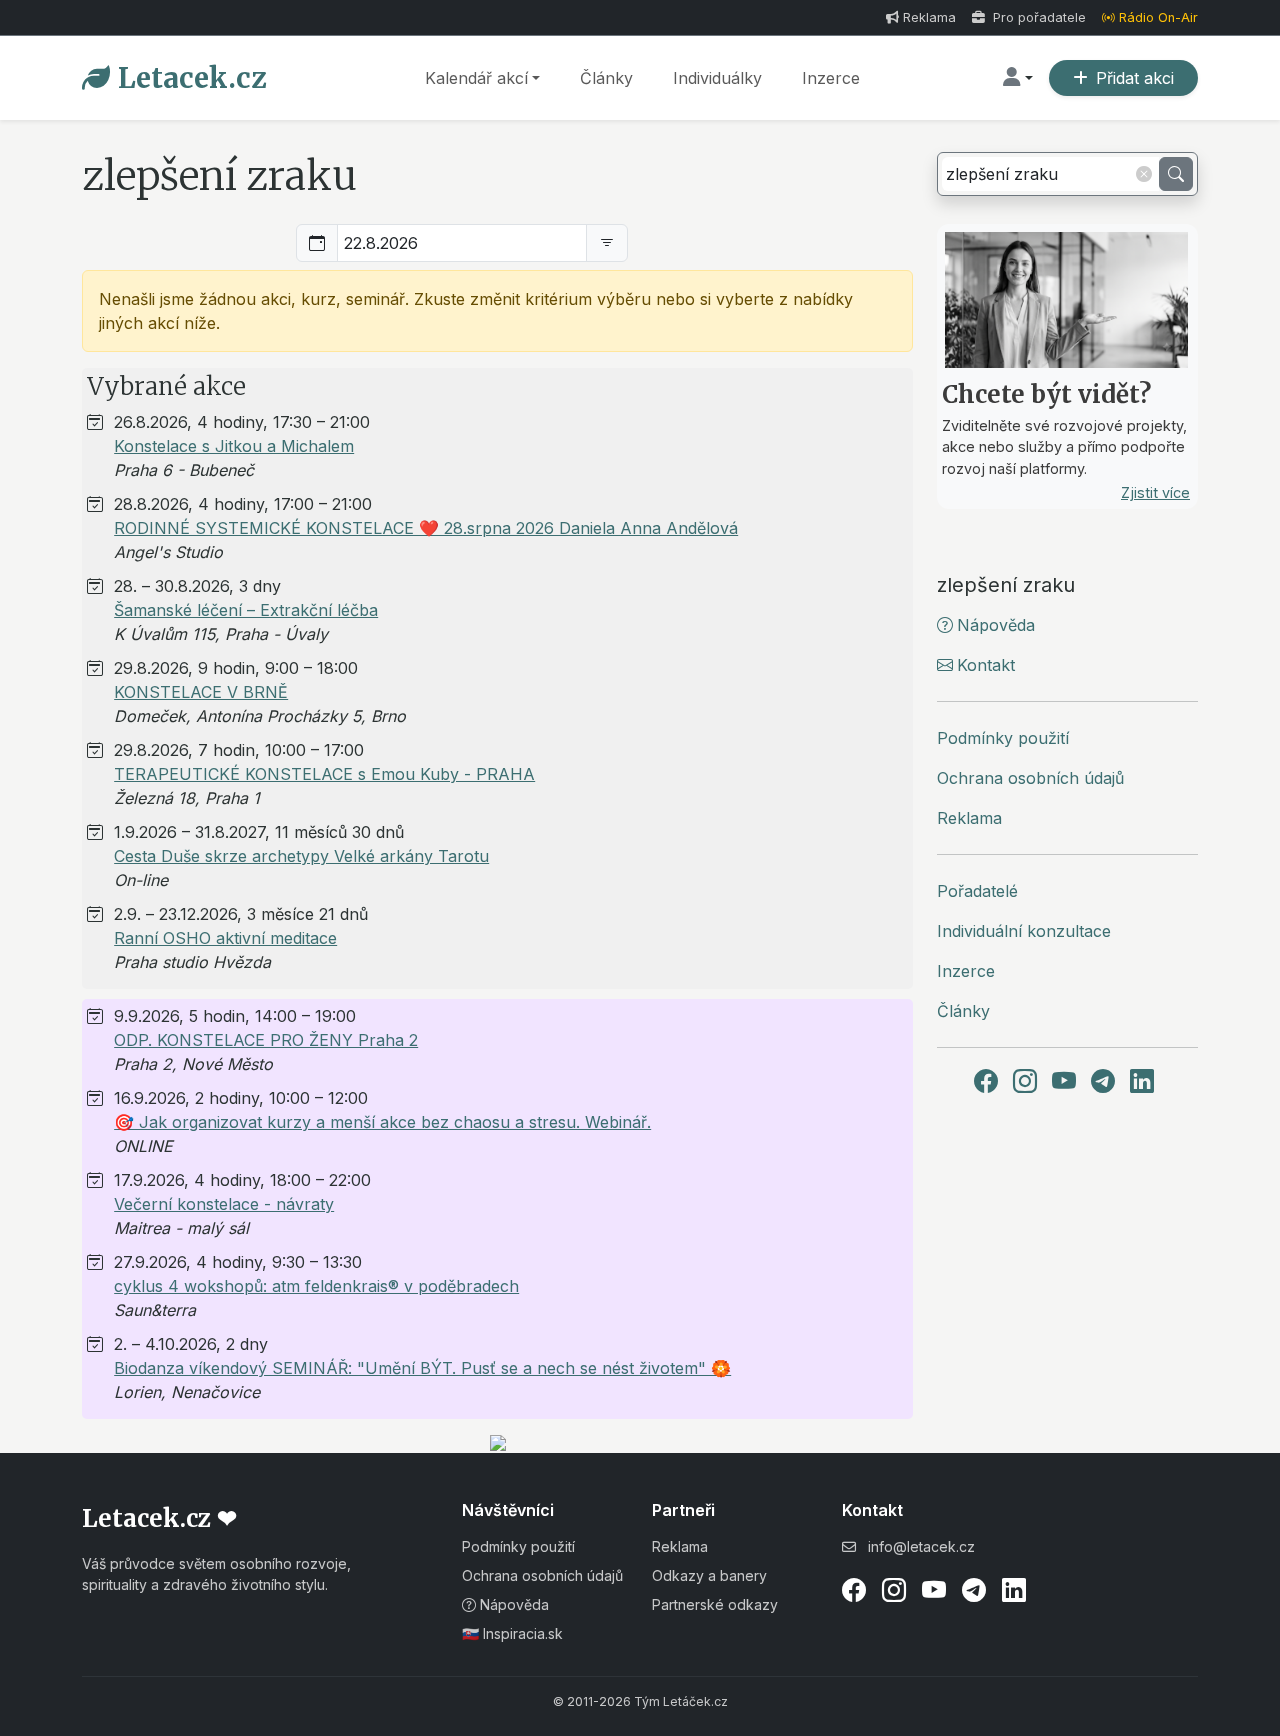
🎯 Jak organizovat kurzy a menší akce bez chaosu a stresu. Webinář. (382, 1122)
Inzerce (831, 78)
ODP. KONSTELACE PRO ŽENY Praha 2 (266, 1040)
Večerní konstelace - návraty (224, 1204)
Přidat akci (1135, 78)
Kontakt (986, 665)
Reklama (929, 17)
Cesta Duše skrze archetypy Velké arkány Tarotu (301, 856)
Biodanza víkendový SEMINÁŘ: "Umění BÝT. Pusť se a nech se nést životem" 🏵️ (422, 1368)
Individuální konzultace (1024, 931)
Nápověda (996, 625)
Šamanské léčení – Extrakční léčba (246, 610)
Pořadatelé (977, 891)
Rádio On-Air (1158, 17)
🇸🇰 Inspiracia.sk (512, 1633)
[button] (1018, 78)
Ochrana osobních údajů (1030, 778)
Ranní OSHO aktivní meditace (225, 938)
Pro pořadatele (1037, 17)
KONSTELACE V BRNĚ (201, 692)
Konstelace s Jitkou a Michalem (234, 446)
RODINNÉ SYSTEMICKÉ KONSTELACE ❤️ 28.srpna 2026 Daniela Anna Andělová (426, 528)
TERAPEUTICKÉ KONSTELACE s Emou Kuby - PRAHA (324, 774)
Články (606, 78)
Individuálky (717, 78)
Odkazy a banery (709, 1575)
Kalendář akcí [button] (476, 78)
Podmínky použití (1003, 738)
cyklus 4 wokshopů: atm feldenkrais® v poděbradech (316, 1286)
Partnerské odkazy (715, 1604)
